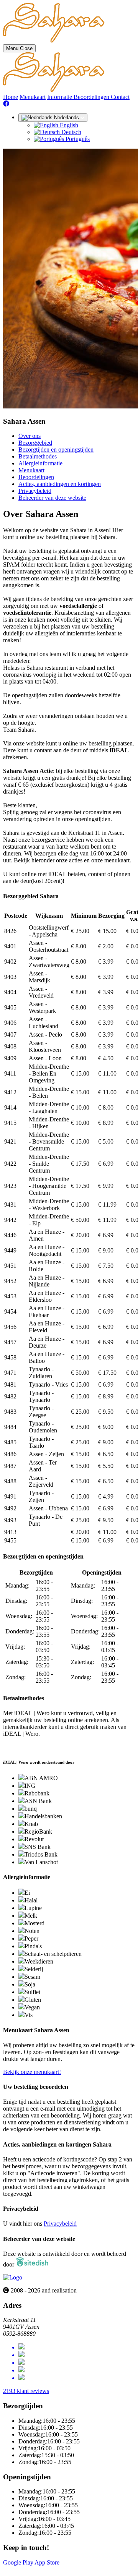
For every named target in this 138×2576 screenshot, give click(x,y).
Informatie (60, 97)
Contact (120, 97)
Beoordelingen (92, 97)
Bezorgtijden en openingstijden (56, 450)
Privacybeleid (35, 491)
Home (11, 97)
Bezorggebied (35, 443)
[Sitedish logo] (13, 2277)
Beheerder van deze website (52, 498)
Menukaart (33, 97)
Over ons (30, 436)
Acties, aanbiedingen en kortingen (60, 484)
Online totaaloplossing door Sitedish (47, 2569)
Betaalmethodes (38, 456)
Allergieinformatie (40, 463)
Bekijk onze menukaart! (32, 2072)
